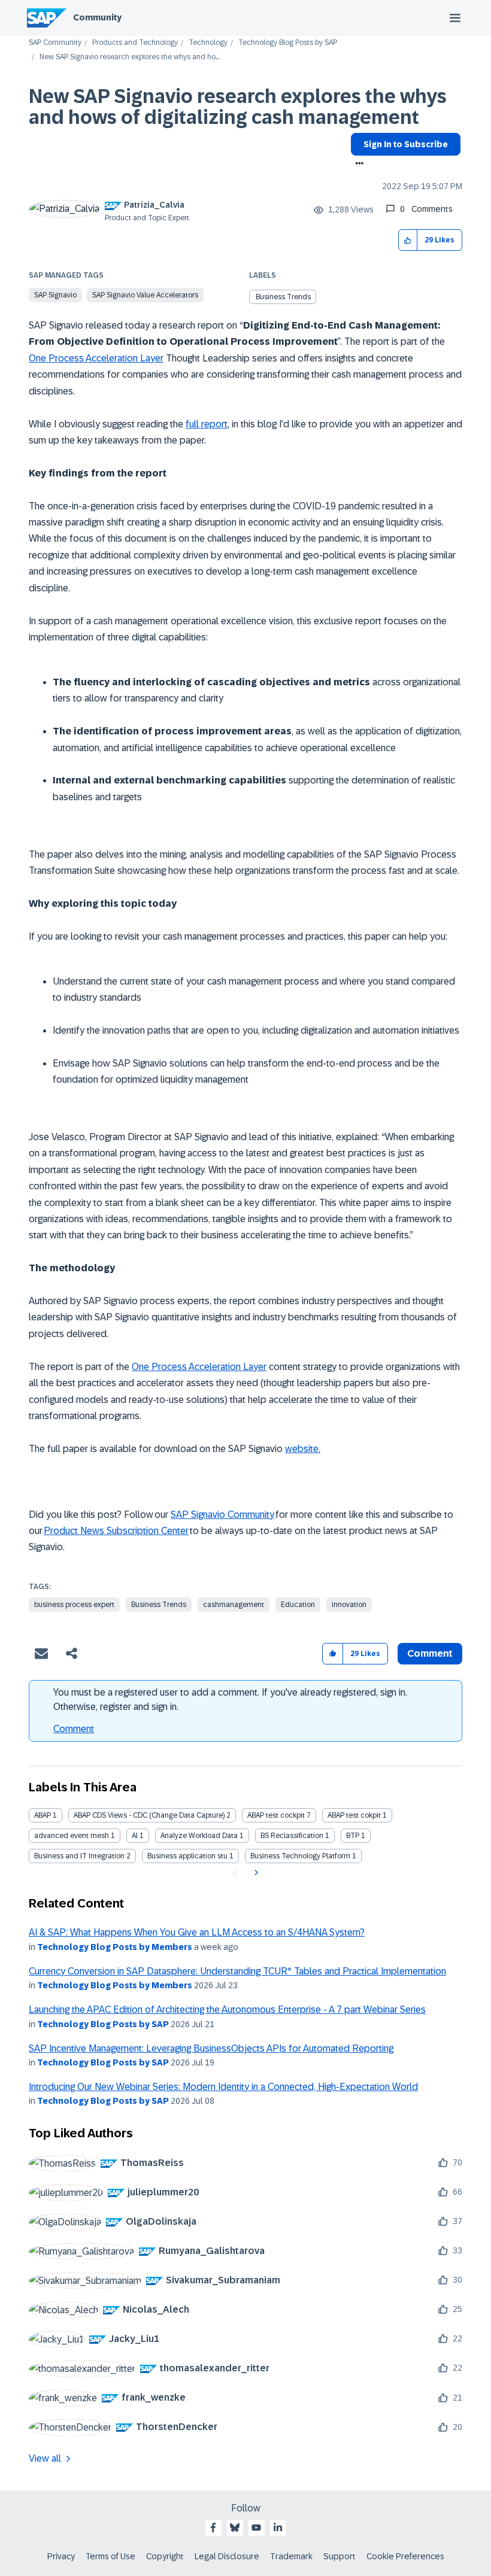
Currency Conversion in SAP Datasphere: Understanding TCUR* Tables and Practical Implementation (237, 1971)
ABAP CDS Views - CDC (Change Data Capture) (149, 1815)
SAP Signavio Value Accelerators (145, 295)
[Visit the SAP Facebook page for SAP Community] (213, 2528)
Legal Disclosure (227, 2556)
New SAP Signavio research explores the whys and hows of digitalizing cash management (238, 107)
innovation (349, 1605)
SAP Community (55, 43)
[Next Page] (255, 1873)
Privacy (61, 2556)
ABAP (43, 1815)
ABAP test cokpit (354, 1815)
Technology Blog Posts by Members (115, 1947)
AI (135, 1836)
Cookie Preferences (405, 2556)
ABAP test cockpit (276, 1815)
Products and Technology (135, 43)
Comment (74, 1729)
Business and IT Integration (79, 1856)
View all (45, 2458)
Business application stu (187, 1856)
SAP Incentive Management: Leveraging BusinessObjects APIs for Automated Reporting (211, 2048)
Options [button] (357, 165)
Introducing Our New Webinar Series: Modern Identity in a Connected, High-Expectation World (223, 2087)
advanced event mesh (72, 1836)
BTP (353, 1836)
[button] (408, 240)
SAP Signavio (55, 295)
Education (298, 1605)
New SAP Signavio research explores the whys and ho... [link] (129, 57)
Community (97, 17)
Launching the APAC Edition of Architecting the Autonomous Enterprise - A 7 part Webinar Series (227, 2010)
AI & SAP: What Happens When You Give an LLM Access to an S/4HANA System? (197, 1932)
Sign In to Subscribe (406, 144)
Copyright (165, 2556)
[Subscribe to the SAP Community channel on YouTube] (256, 2528)
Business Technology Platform (300, 1856)
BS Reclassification (292, 1836)
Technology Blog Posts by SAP (288, 43)
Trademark (291, 2556)
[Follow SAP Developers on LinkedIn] (278, 2528)
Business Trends (283, 297)
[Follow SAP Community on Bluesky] (235, 2528)
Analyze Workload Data (199, 1836)
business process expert (74, 1605)
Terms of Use (110, 2556)
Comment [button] (430, 1653)
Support (340, 2556)
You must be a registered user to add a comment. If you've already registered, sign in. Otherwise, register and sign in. (230, 1699)
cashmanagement (234, 1605)
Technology (208, 43)
